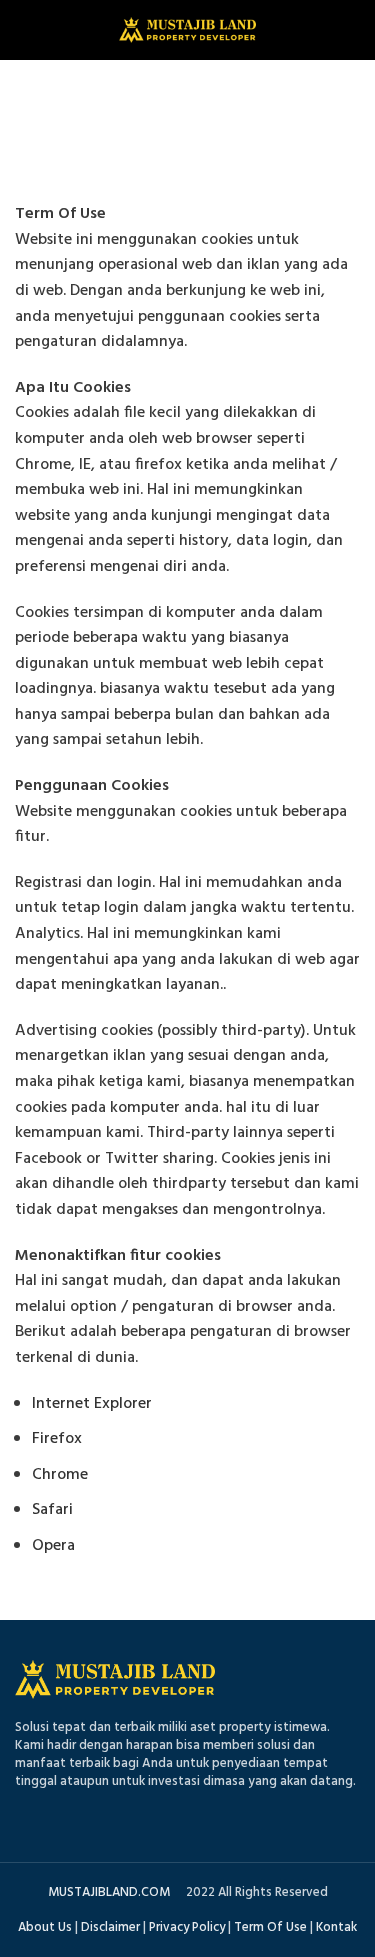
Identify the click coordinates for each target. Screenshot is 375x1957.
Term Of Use (270, 1927)
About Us (45, 1927)
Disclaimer (110, 1927)
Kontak (336, 1927)
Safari (52, 1510)
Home (143, 136)
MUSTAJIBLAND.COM (109, 1892)
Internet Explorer (92, 1404)
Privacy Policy (187, 1927)
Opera (53, 1546)
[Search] (352, 30)
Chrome (60, 1475)
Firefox (57, 1439)
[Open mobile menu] (24, 30)
